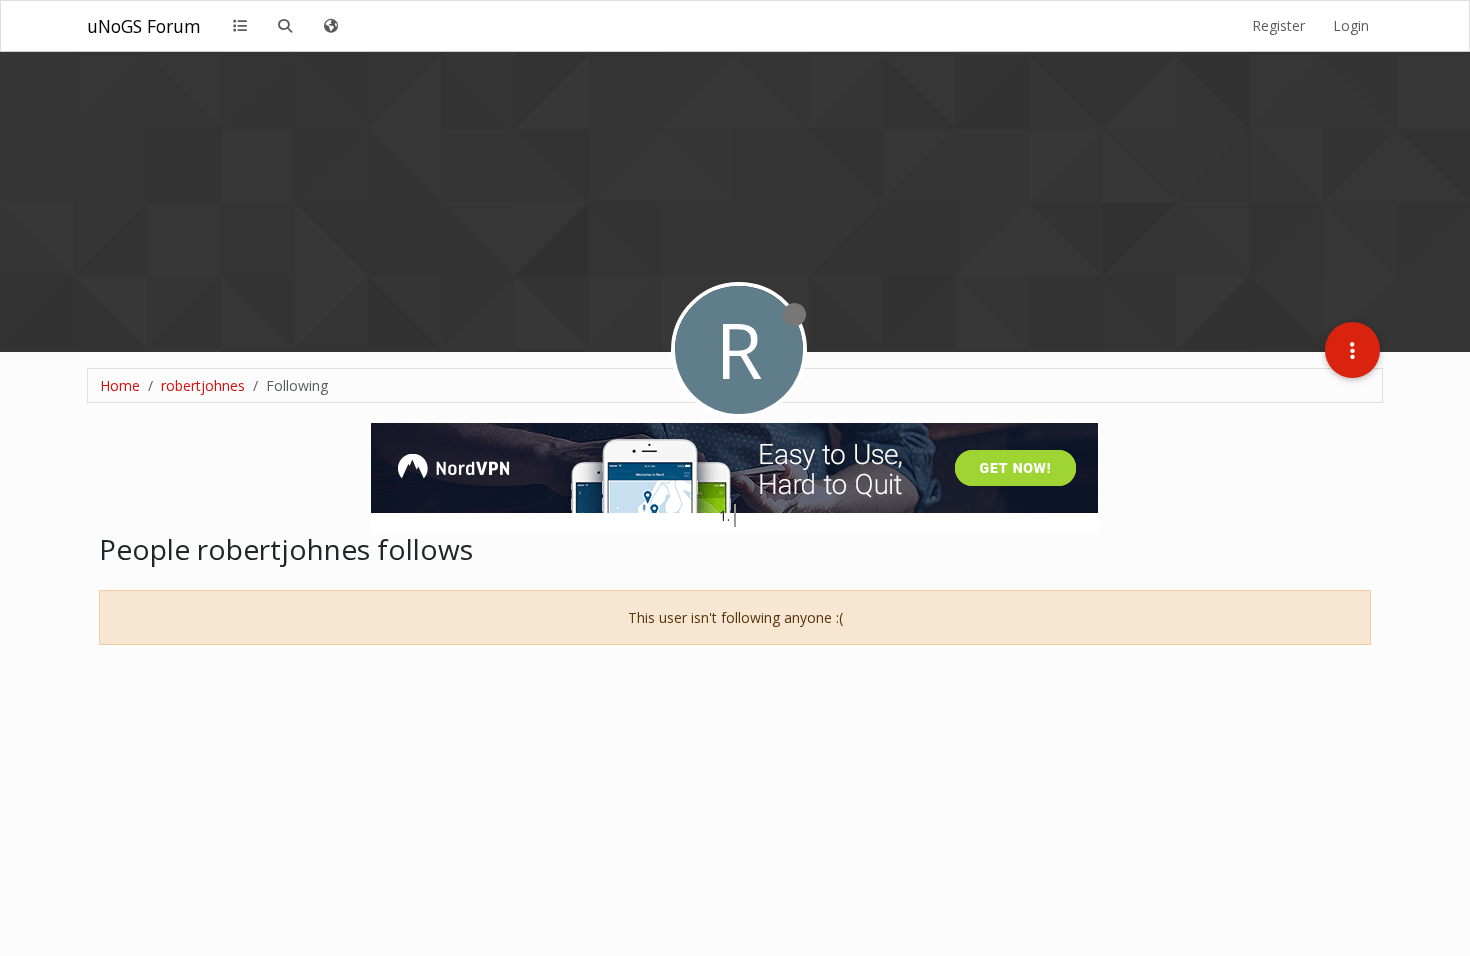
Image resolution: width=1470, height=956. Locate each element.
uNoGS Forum (144, 26)
